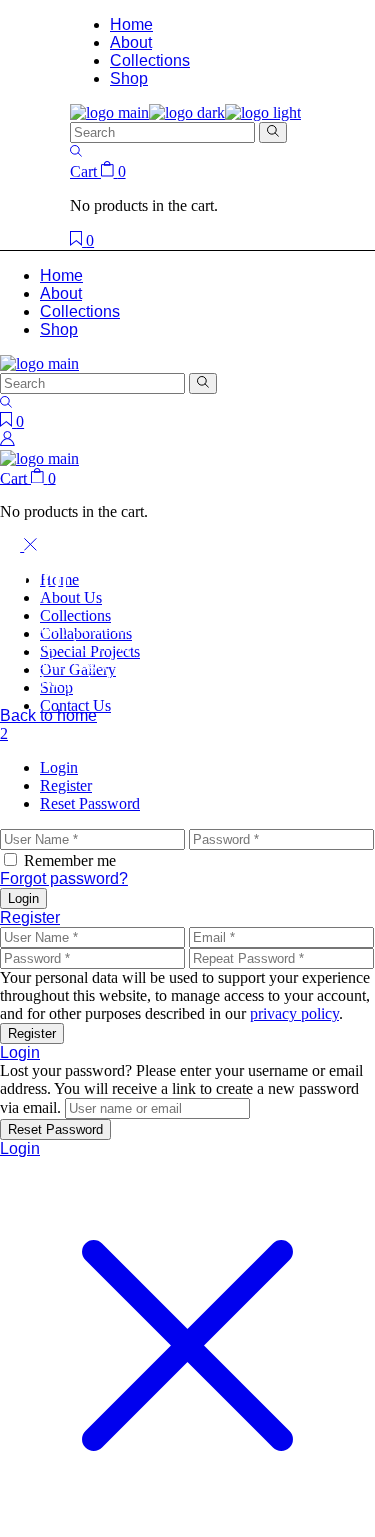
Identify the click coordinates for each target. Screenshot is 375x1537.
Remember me (70, 860)
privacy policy (294, 1013)
